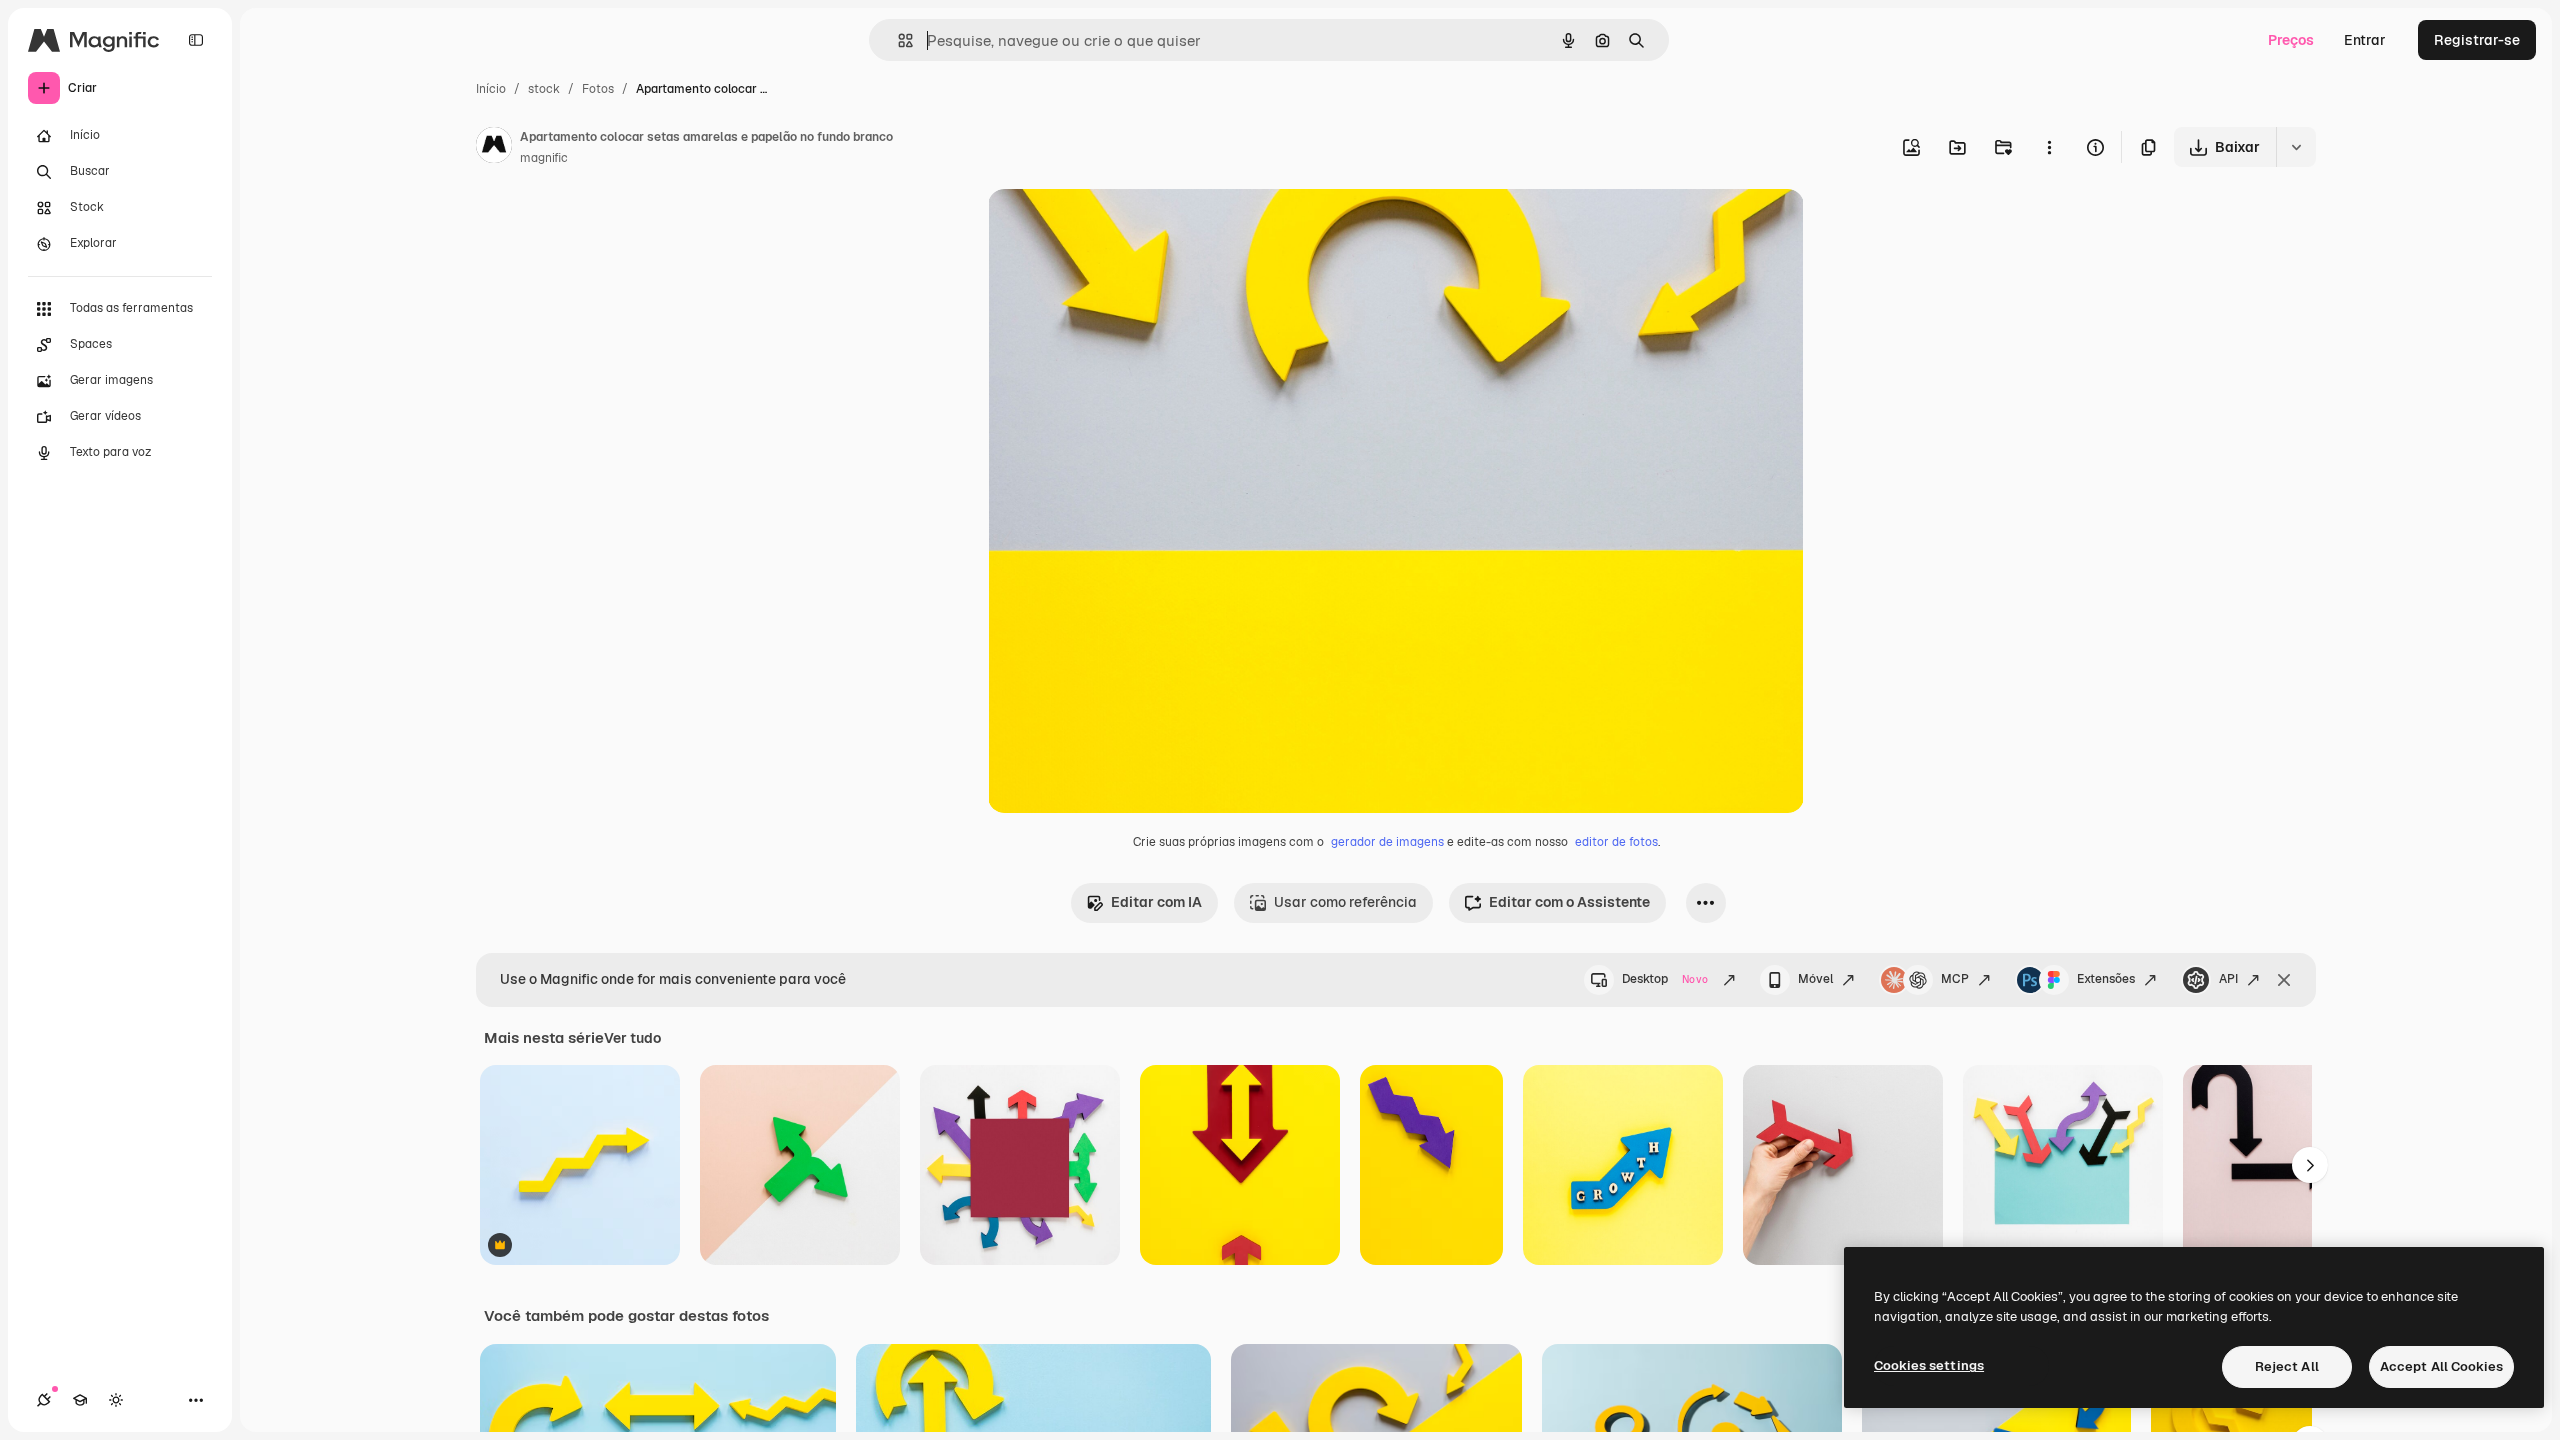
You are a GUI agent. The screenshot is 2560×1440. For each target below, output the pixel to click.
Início (491, 89)
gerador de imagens (1387, 842)
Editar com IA (1156, 902)
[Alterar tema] (116, 1400)
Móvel (1815, 979)
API (2228, 979)
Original (1116, 227)
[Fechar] (2284, 980)
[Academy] (80, 1400)
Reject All (2287, 1366)
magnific (544, 158)
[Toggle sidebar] (196, 40)
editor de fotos (1616, 842)
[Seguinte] (2310, 1165)
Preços (2291, 40)
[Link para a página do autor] (494, 148)
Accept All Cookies (2441, 1366)
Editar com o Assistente (1569, 902)
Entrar (2365, 40)
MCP (1955, 979)
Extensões (2106, 979)
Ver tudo (632, 1038)
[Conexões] (44, 1400)
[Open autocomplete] (897, 40)
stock (544, 89)
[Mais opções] (2049, 147)
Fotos (598, 89)
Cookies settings (1929, 1365)
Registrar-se (2477, 40)
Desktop (1665, 979)
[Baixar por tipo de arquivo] (2296, 147)
